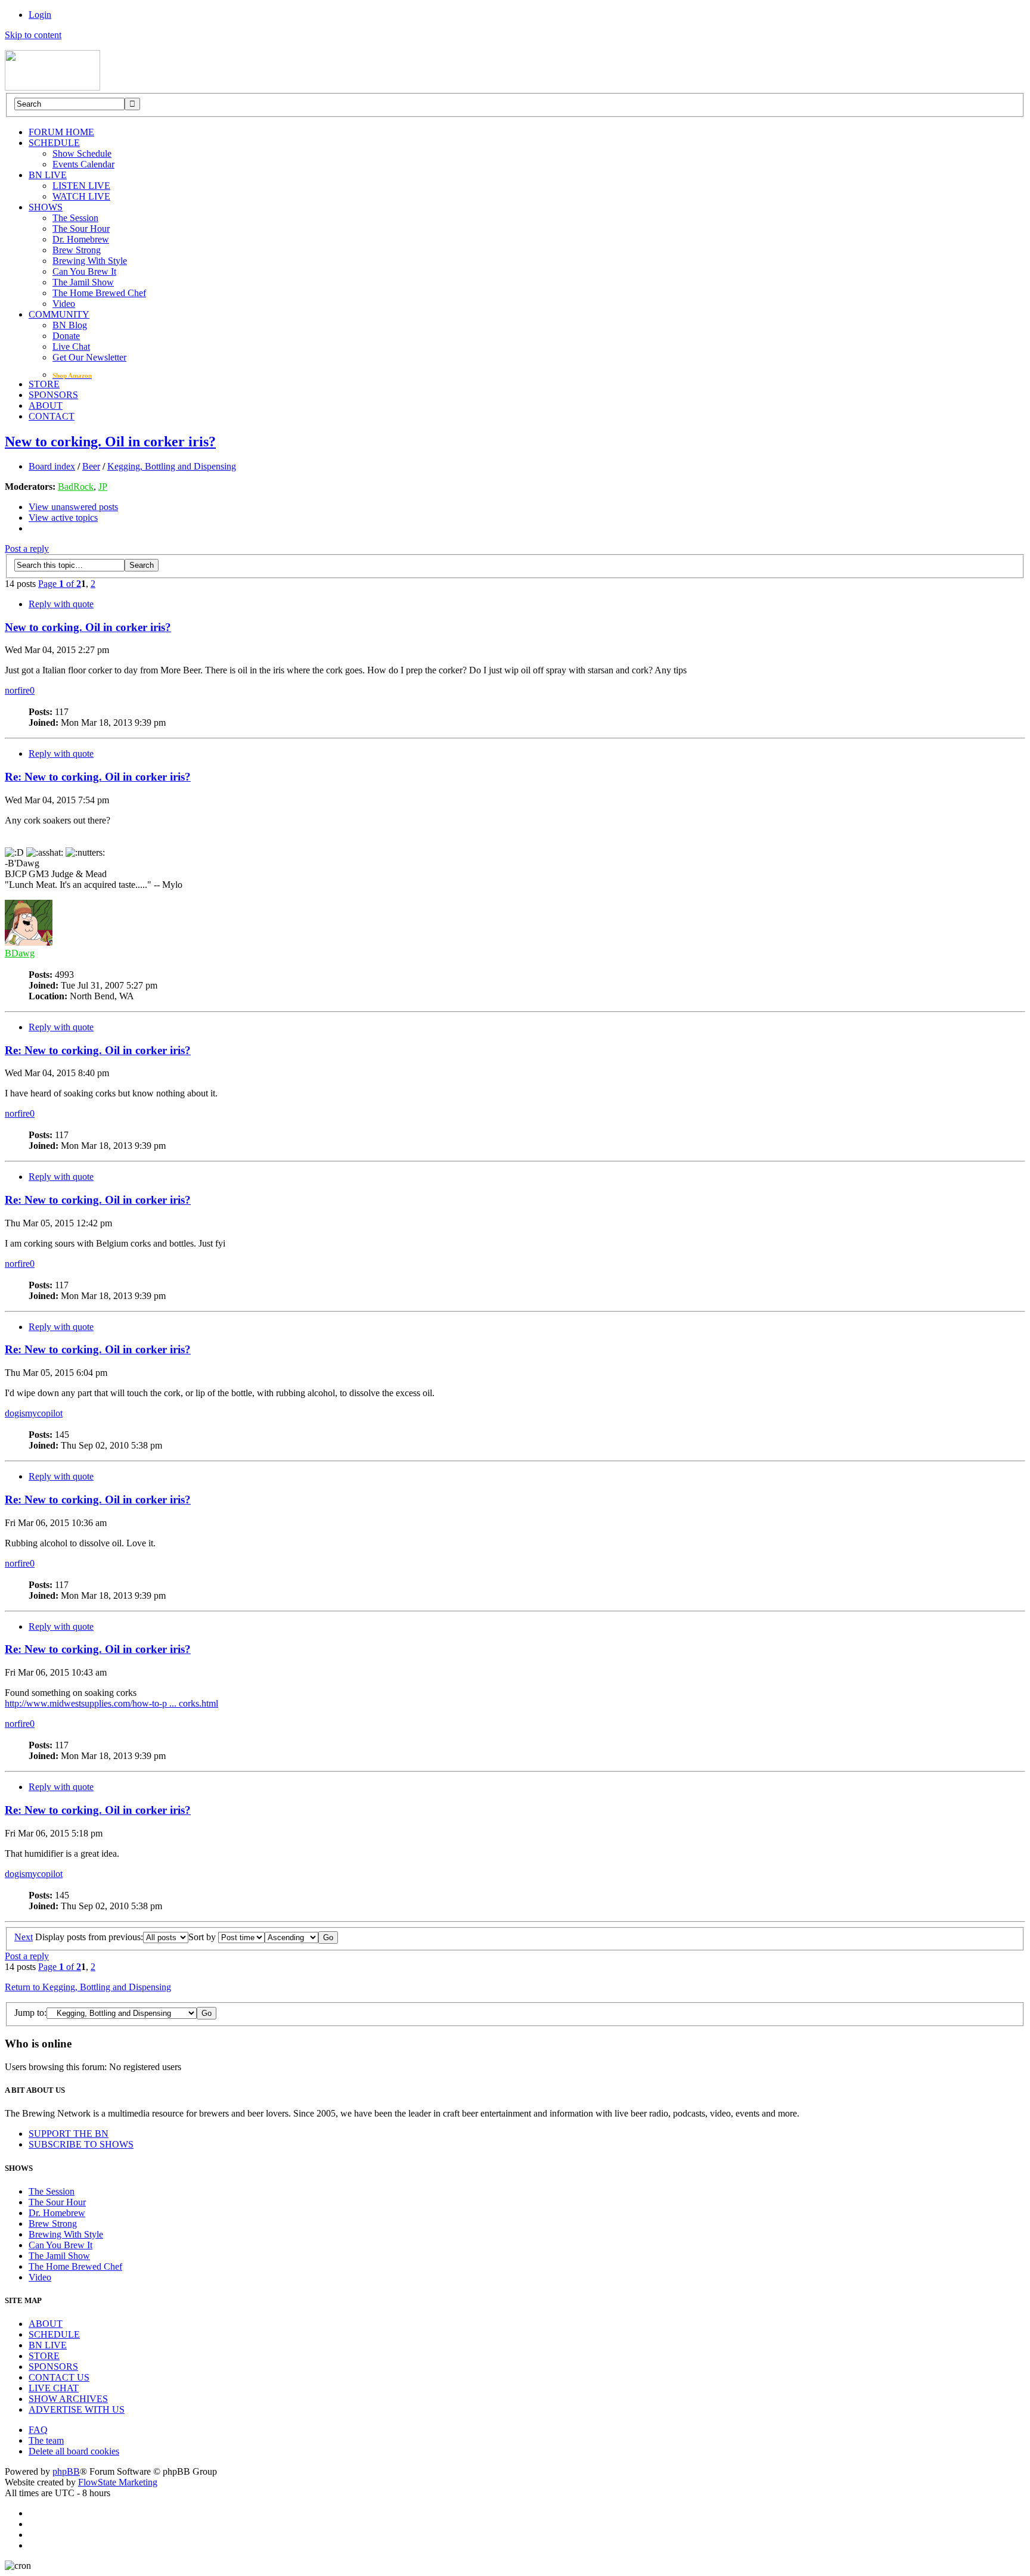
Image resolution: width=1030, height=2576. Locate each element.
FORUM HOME (61, 132)
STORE (44, 384)
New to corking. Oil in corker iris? (110, 442)
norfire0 (20, 690)
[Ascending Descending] (301, 1937)
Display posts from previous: (89, 1937)
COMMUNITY (59, 314)
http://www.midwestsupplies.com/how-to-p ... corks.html (111, 1703)
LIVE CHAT (54, 2388)
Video (64, 304)
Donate (66, 336)
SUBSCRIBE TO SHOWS (81, 2144)
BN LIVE (48, 175)
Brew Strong (77, 250)
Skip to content (33, 35)
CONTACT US (59, 2377)
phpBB (66, 2471)
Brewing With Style (90, 261)
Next (24, 1937)
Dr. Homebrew (81, 239)
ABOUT (46, 405)
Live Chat (71, 347)
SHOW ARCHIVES (68, 2399)
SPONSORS (53, 395)
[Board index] (52, 87)
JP (103, 487)
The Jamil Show (83, 282)
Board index (52, 466)
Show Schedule (82, 153)
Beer (91, 466)
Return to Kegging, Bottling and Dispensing (88, 1987)
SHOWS (46, 207)
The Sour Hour (81, 229)
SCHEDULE (54, 143)
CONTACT (52, 416)
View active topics (63, 518)
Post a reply (27, 549)
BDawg (20, 953)
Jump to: (30, 2013)
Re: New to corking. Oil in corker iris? (98, 777)
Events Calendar (83, 164)
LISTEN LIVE (81, 186)
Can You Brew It (84, 271)
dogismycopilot (34, 1413)
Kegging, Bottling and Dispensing (172, 466)
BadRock (76, 487)
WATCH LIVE (81, 196)
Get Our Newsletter (89, 357)
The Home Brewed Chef (99, 293)
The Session (75, 218)
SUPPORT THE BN (69, 2134)
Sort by (203, 1937)
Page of (60, 584)
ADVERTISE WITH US (77, 2409)
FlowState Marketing (118, 2482)
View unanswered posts (73, 507)
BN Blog (70, 325)
